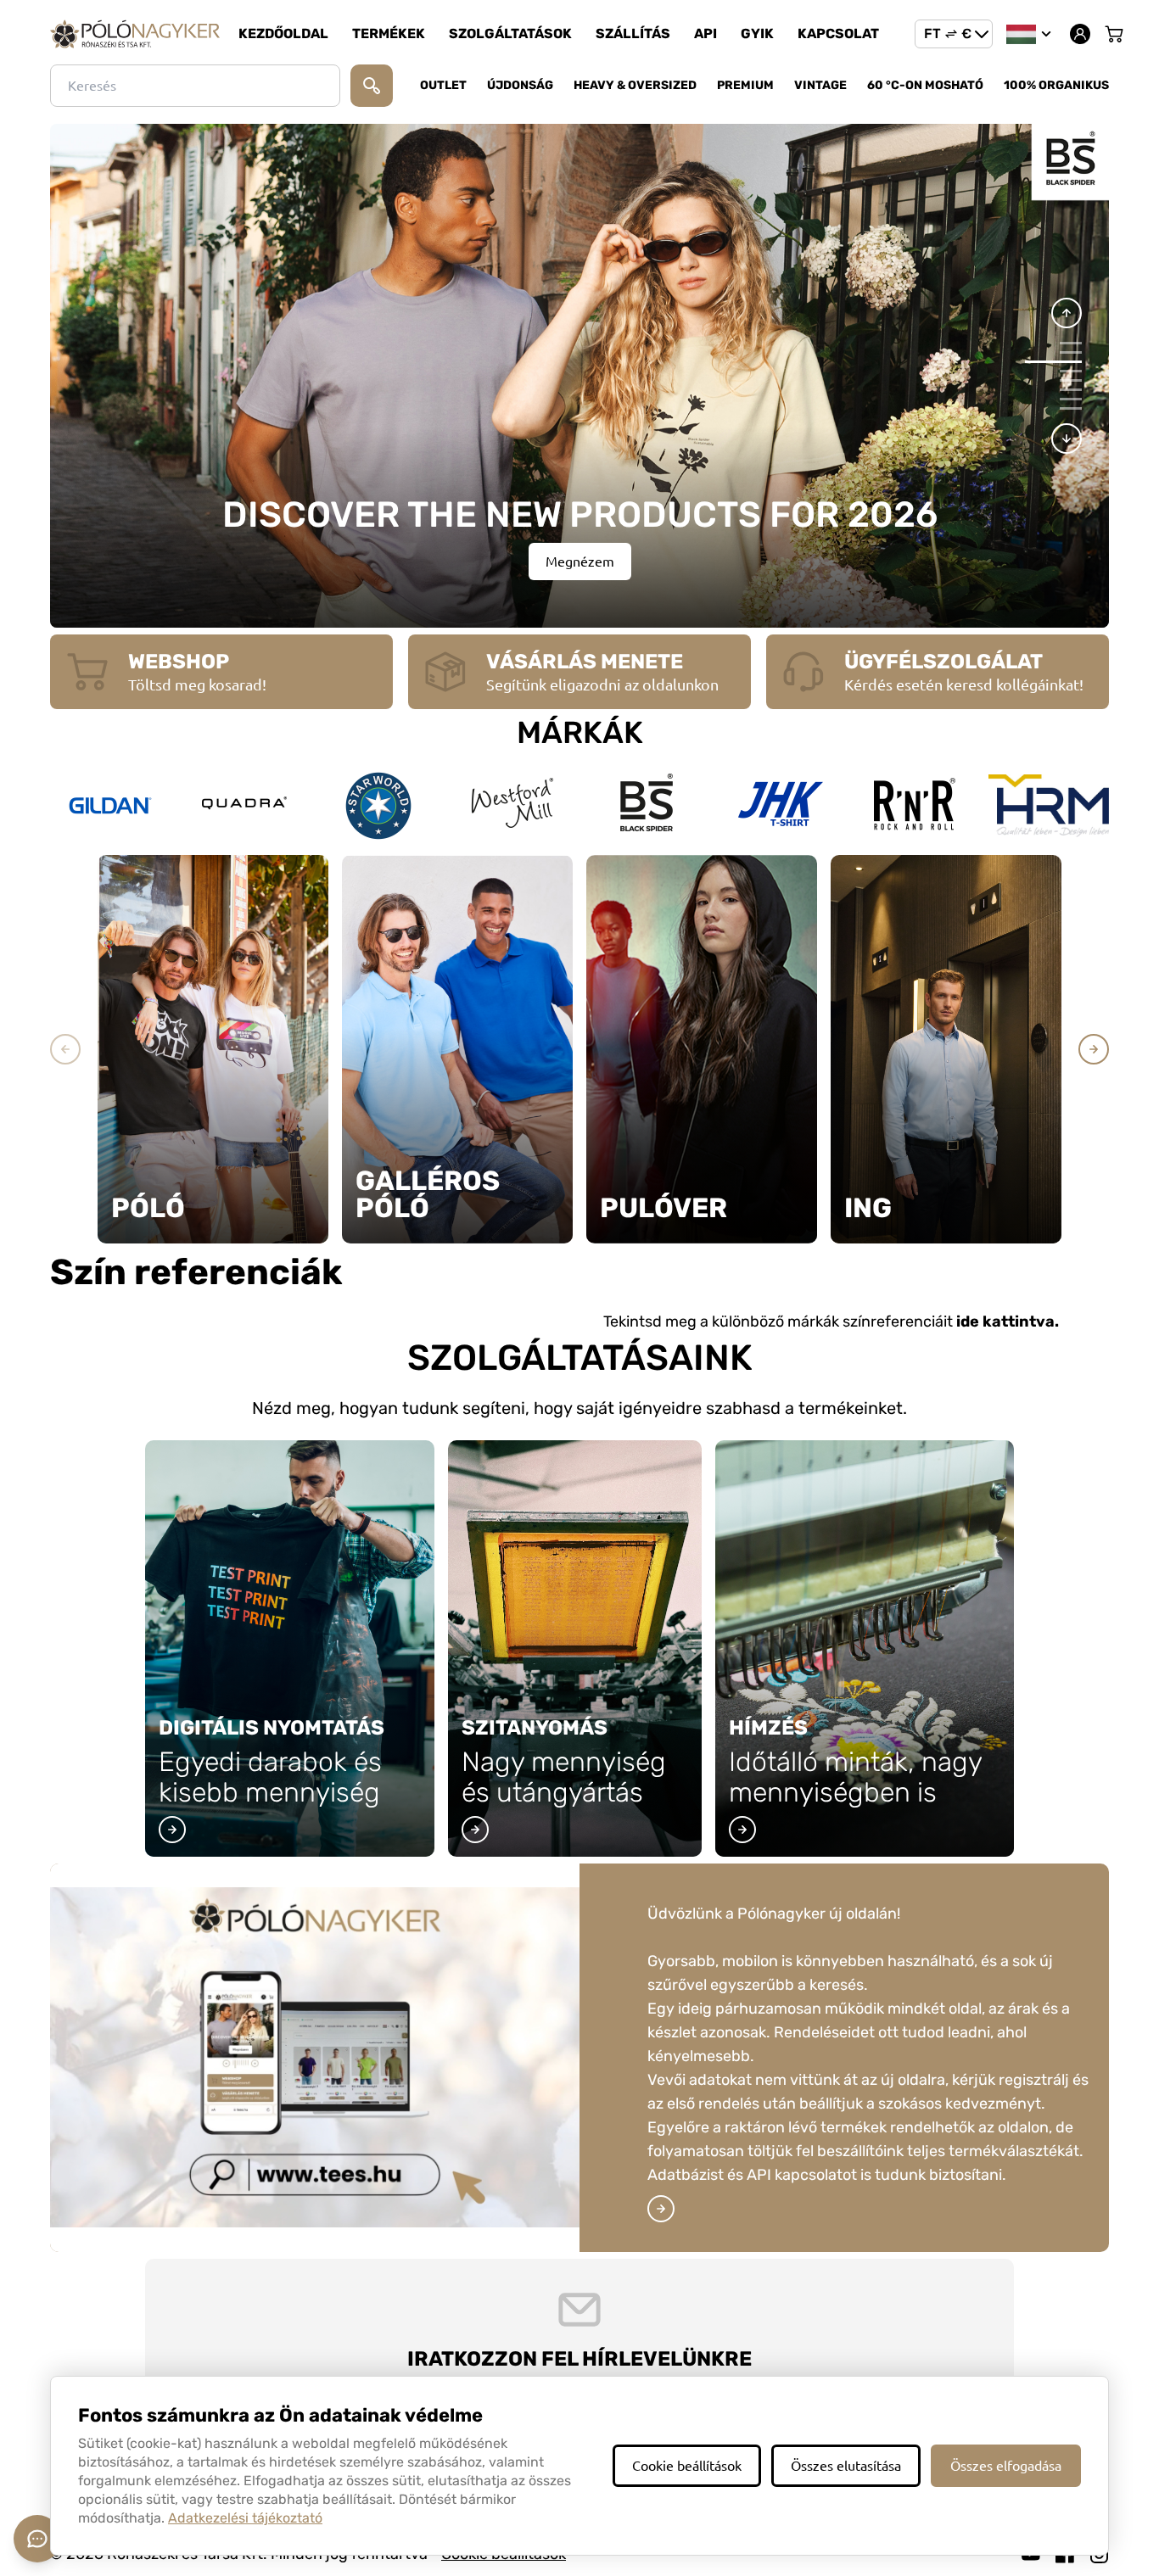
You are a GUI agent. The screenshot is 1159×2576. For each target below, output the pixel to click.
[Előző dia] (1067, 313)
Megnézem (580, 562)
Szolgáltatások (510, 34)
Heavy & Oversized (635, 85)
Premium (745, 85)
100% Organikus (1056, 85)
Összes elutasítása (846, 2466)
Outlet (443, 85)
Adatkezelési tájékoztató (245, 2518)
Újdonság (520, 85)
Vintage (820, 85)
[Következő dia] (1067, 439)
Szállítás (633, 34)
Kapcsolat (838, 34)
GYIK (757, 34)
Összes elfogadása (1006, 2466)
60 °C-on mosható (925, 85)
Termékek (389, 34)
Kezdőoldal (283, 34)
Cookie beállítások (687, 2466)
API (705, 34)
